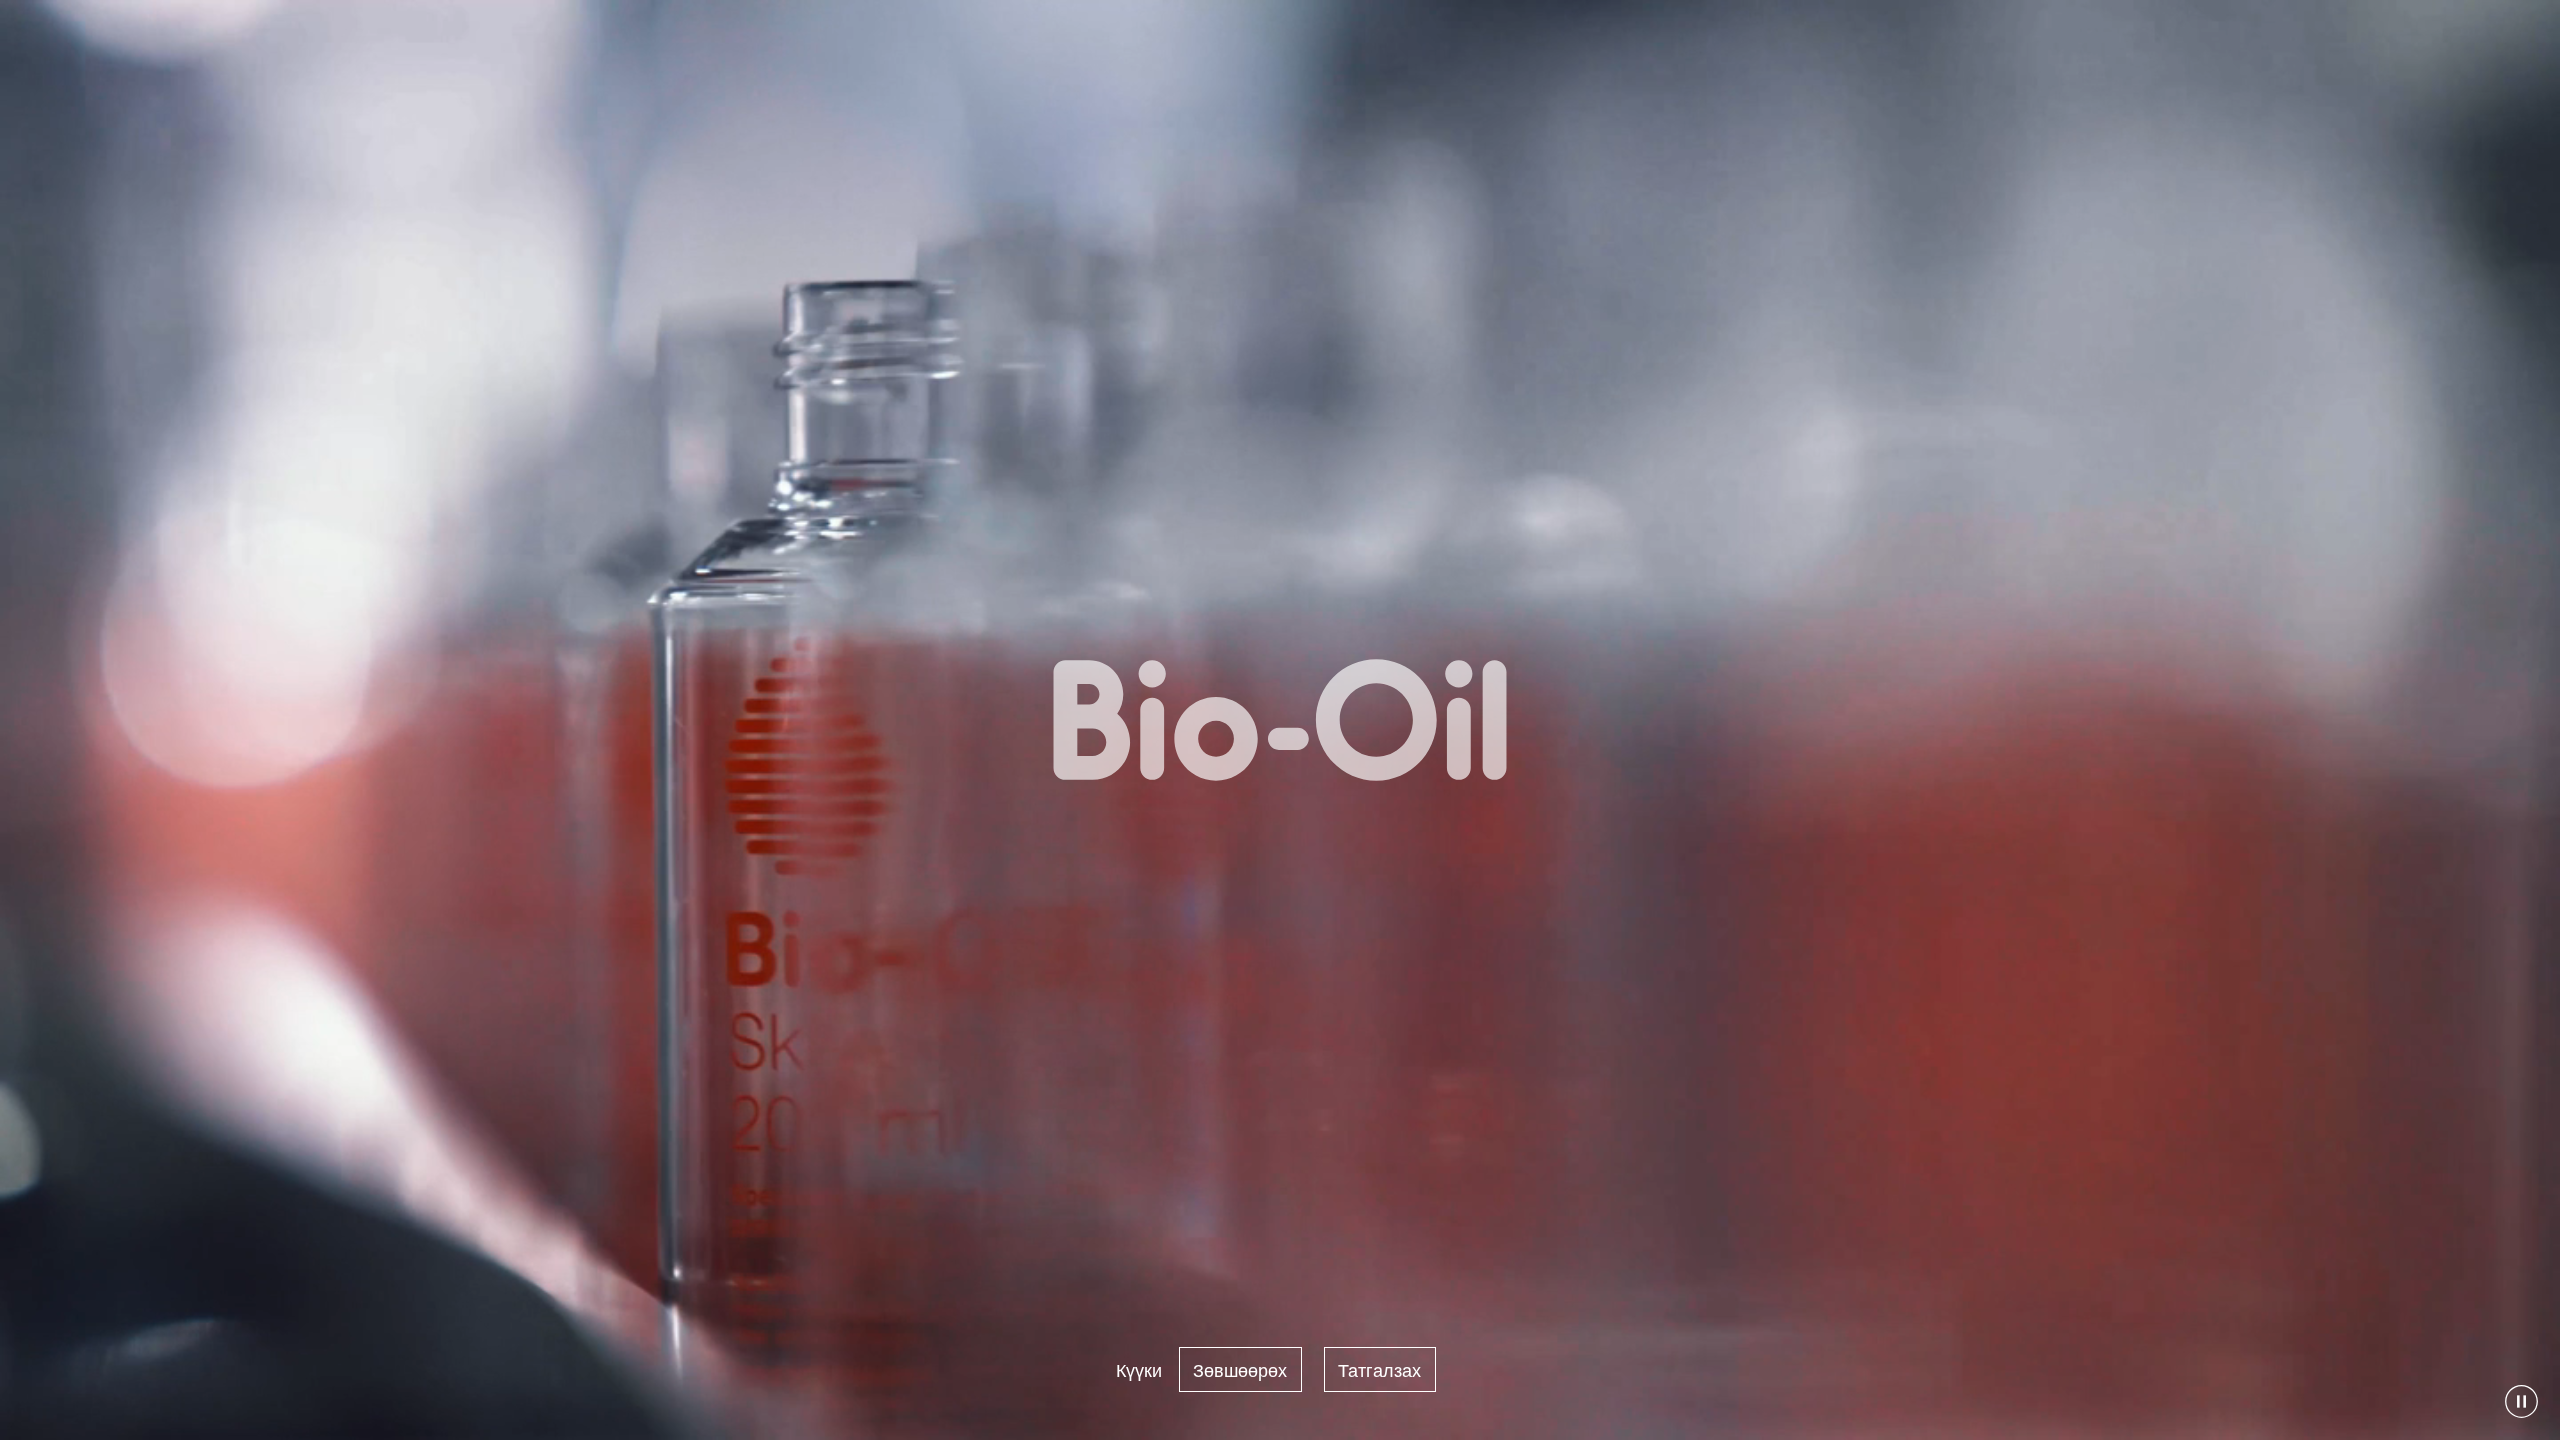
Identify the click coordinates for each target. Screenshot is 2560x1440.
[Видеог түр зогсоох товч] (2521, 1401)
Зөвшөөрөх (1240, 1369)
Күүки (1139, 1369)
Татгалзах (1379, 1369)
